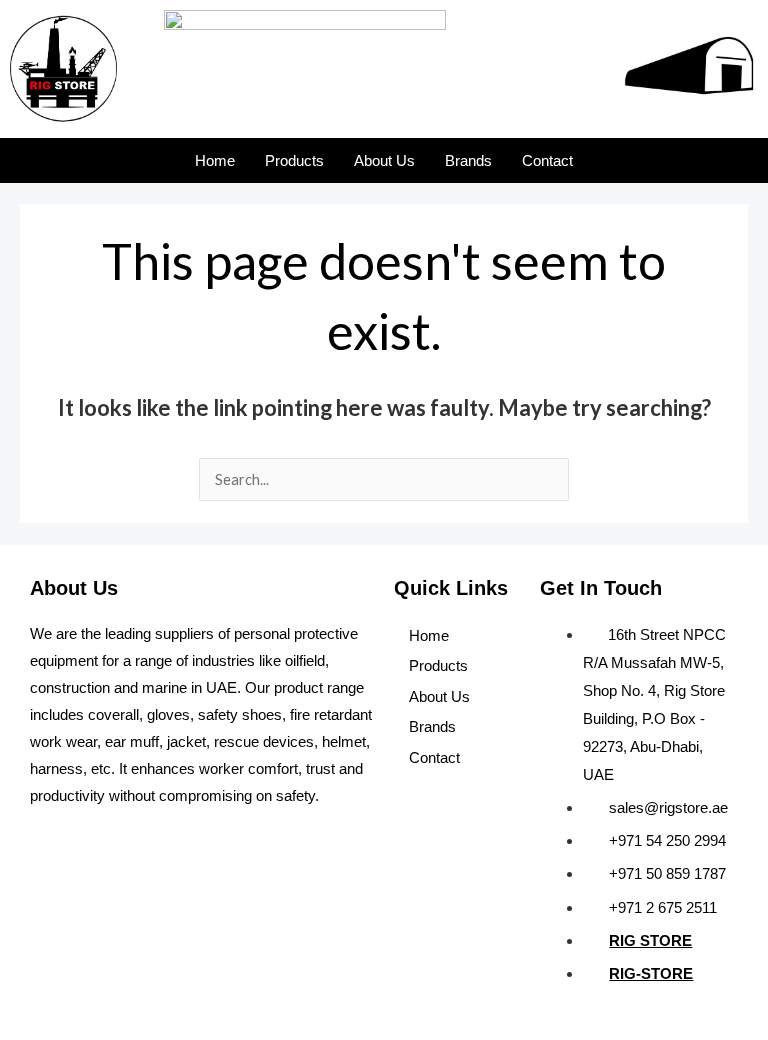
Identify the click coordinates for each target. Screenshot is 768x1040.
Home (215, 160)
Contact (547, 160)
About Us (384, 160)
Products (294, 160)
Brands (468, 160)
